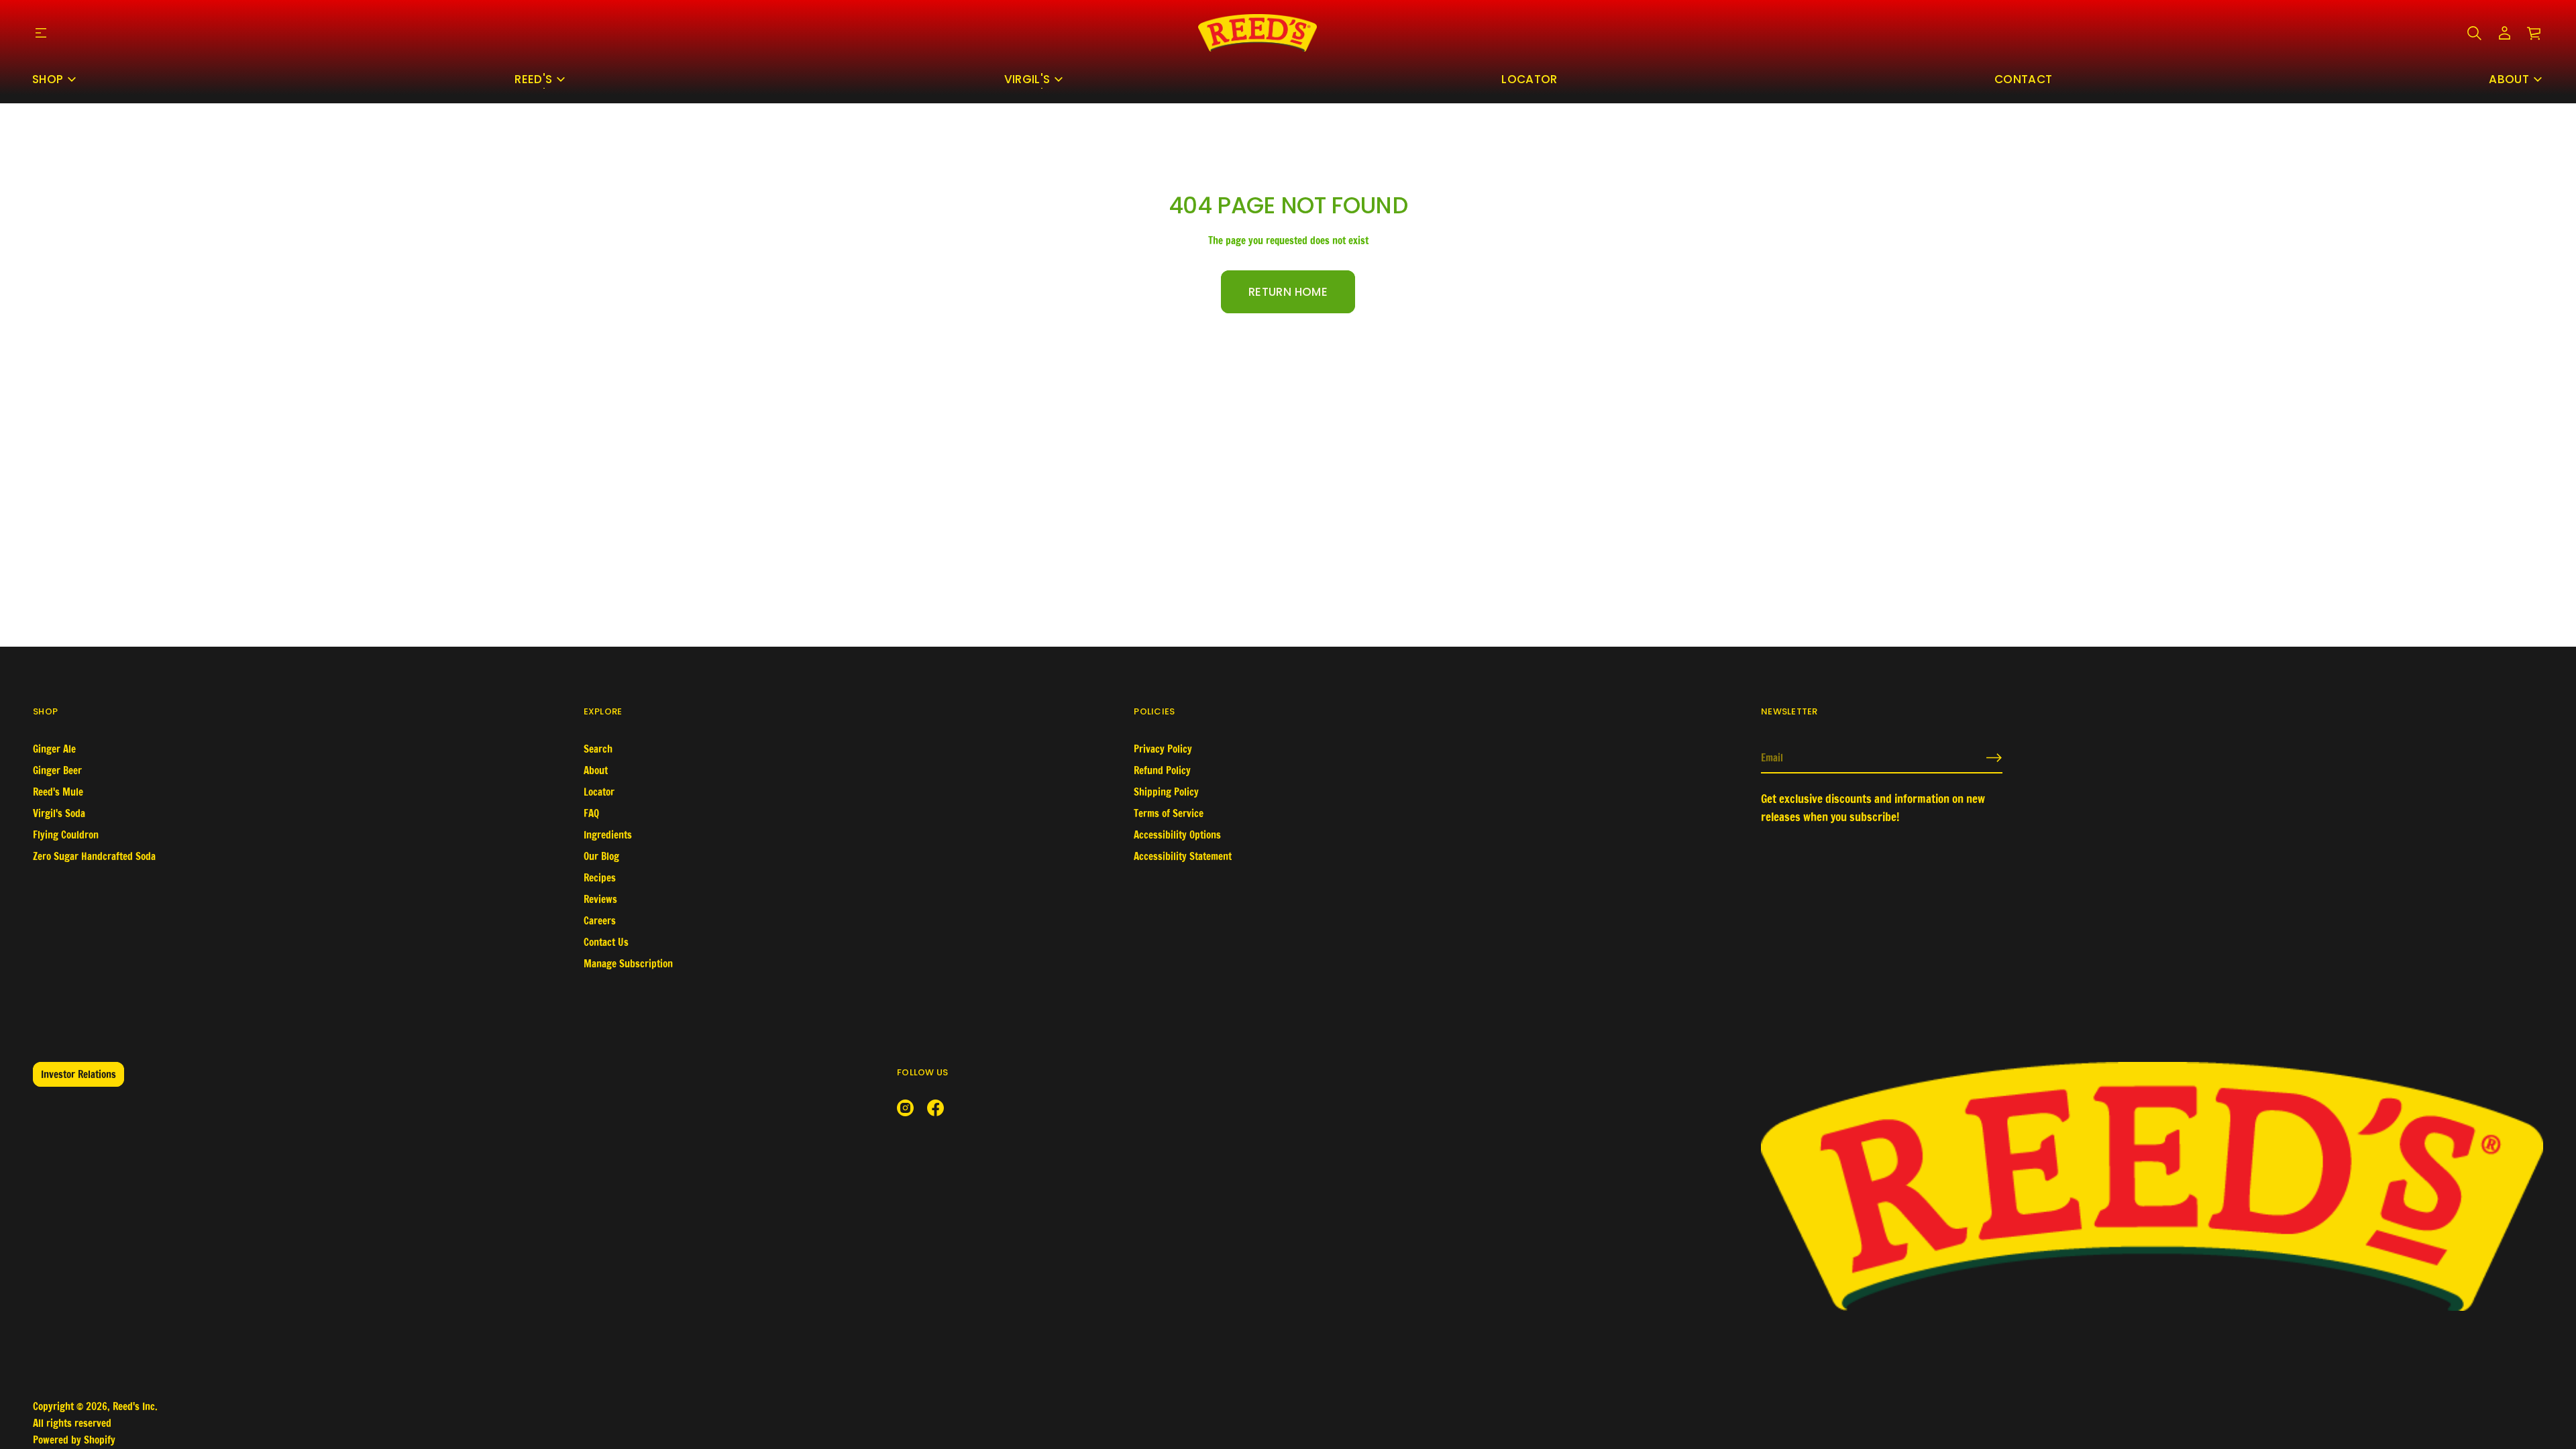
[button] (2474, 33)
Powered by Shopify (74, 1440)
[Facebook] (935, 1108)
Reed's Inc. (135, 1406)
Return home (1288, 292)
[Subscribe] (1994, 758)
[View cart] (2535, 33)
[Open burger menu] (41, 33)
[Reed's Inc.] (1257, 33)
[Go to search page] (2474, 33)
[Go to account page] (2505, 33)
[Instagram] (905, 1108)
